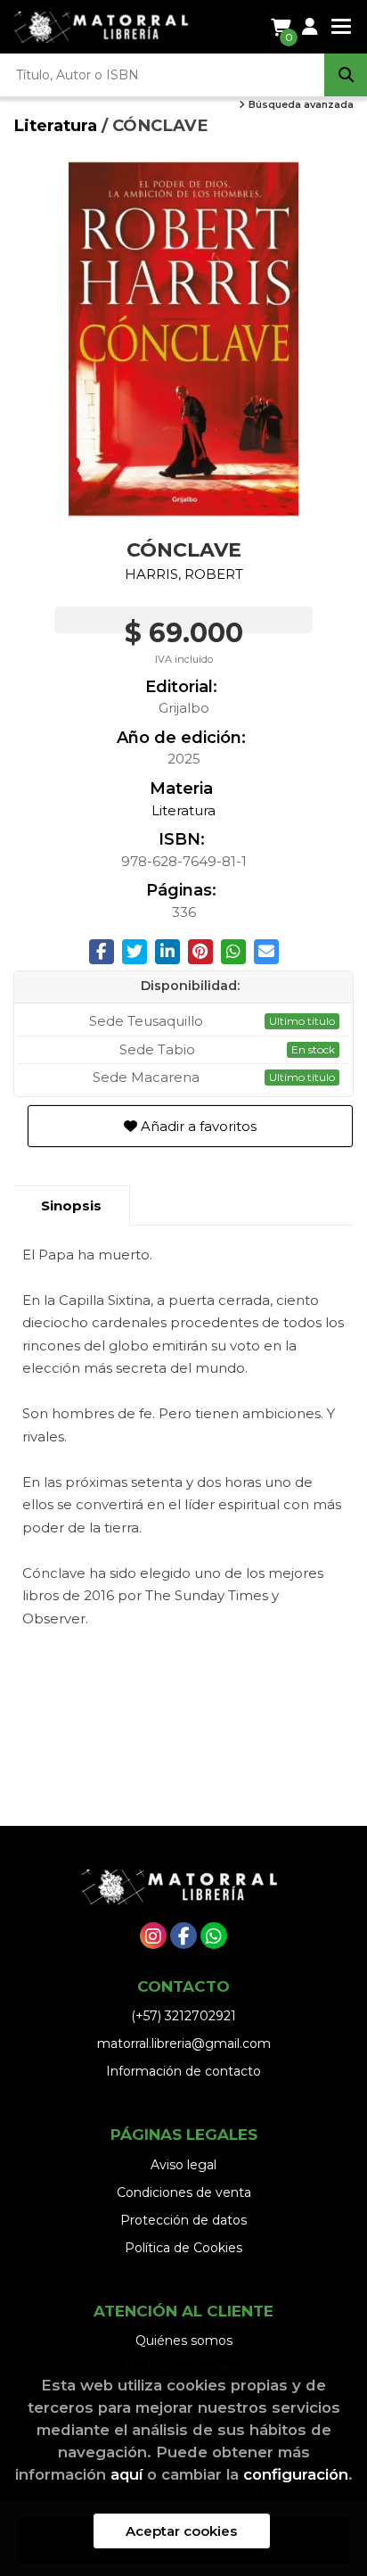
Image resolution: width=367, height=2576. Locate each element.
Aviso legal (183, 2165)
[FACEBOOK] (183, 1936)
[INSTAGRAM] (153, 1936)
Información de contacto (183, 2071)
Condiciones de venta (184, 2192)
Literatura (57, 125)
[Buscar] (346, 75)
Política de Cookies (183, 2248)
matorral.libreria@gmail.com (184, 2043)
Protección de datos (183, 2220)
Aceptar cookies (181, 2531)
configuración (296, 2474)
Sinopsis (71, 1205)
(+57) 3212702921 (183, 2016)
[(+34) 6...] (214, 1936)
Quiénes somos (184, 2341)
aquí (126, 2474)
